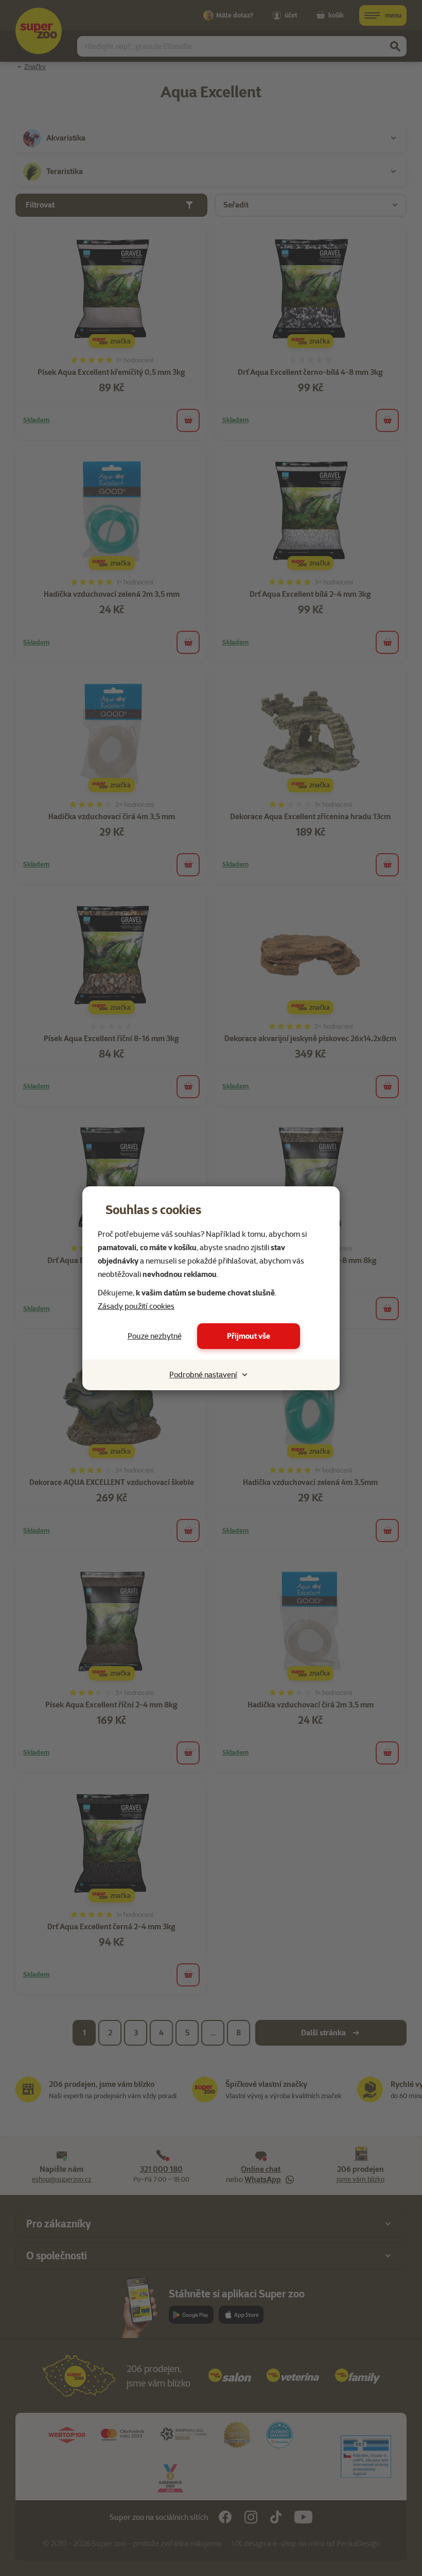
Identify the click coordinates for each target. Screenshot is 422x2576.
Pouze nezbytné (155, 1336)
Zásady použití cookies (136, 1306)
